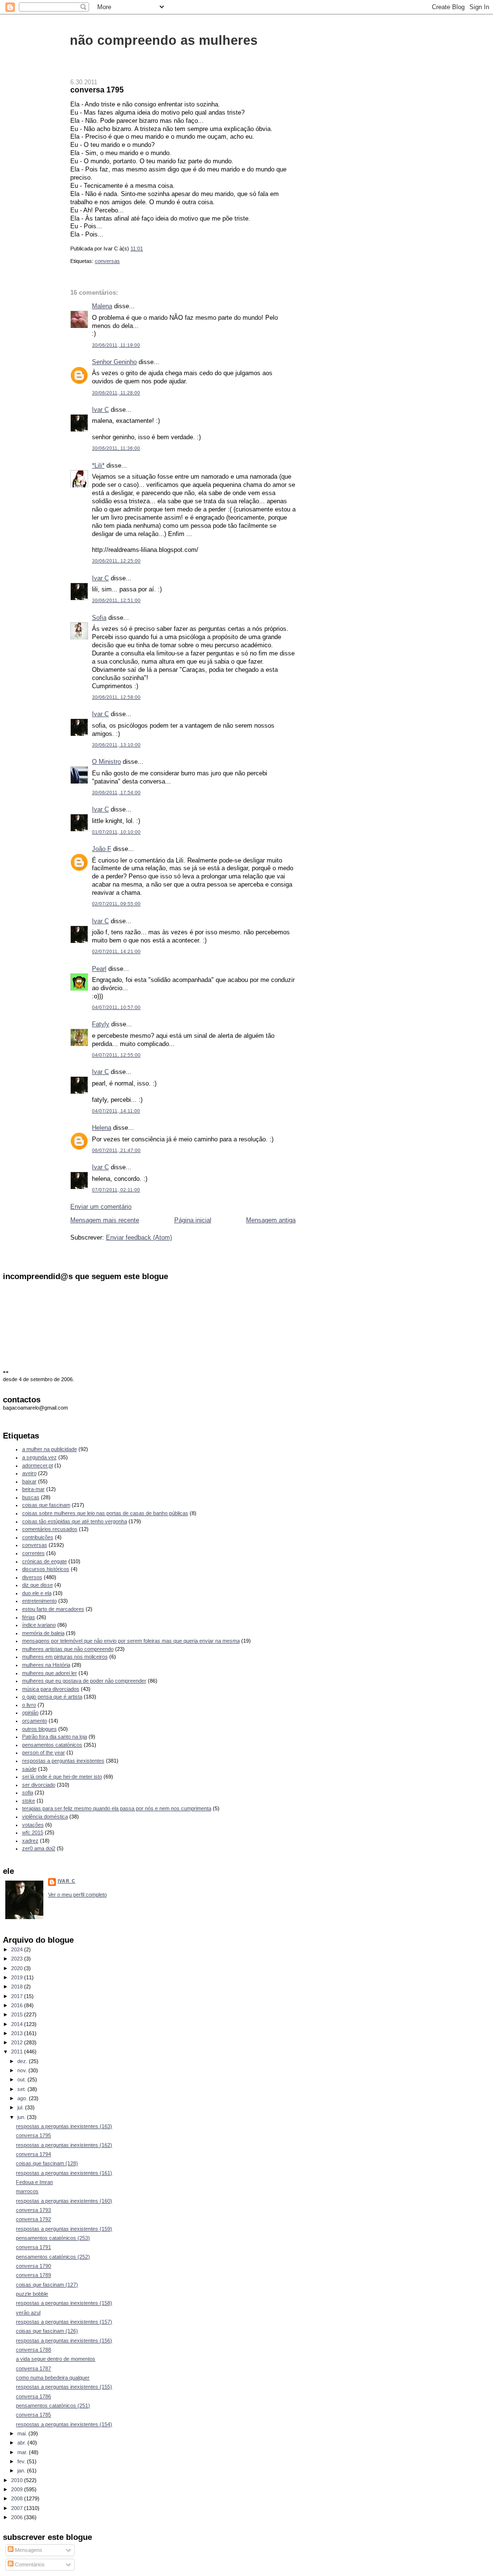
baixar (29, 1481)
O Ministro (106, 762)
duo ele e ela (37, 1593)
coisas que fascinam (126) (47, 2331)
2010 (18, 2480)
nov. (23, 2070)
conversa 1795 (97, 90)
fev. (22, 2461)
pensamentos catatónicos (52, 1745)
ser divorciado (39, 1785)
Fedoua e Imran (34, 2182)
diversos (32, 1577)
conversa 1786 (33, 2396)
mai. (23, 2433)
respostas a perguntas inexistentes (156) (64, 2341)
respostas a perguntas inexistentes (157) (64, 2322)
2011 (18, 2052)
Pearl (99, 969)
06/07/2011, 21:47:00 (116, 1150)
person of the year (44, 1752)
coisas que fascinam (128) (47, 2163)
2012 (18, 2042)
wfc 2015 (33, 1832)
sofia (28, 1792)
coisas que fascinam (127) (47, 2285)
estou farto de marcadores (53, 1609)
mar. (23, 2452)
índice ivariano (39, 1625)
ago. (23, 2098)
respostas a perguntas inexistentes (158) (64, 2303)
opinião (30, 1713)
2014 (18, 2024)
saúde (29, 1769)
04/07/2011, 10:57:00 (116, 1007)
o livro (29, 1705)
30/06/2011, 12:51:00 (116, 600)
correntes (33, 1553)
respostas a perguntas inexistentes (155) (64, 2387)
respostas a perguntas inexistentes (63, 1761)
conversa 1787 (33, 2368)
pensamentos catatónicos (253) (53, 2238)
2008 (18, 2498)
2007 (18, 2508)
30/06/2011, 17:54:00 (116, 792)
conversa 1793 (33, 2210)
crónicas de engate (45, 1561)
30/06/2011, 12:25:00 (116, 561)
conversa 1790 (33, 2266)
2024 (18, 1949)
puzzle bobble (32, 2294)
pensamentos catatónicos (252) (53, 2257)
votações (33, 1825)
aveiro (29, 1473)
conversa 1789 (33, 2275)
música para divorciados (51, 1689)
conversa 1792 (33, 2219)
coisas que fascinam (46, 1505)
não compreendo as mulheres (164, 40)
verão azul (28, 2313)
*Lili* (98, 465)
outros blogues (39, 1729)
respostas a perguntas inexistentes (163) (64, 2126)
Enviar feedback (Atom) (139, 1237)
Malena (102, 306)
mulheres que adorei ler (50, 1673)
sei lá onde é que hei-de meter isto (62, 1777)
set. (22, 2089)
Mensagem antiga (271, 1220)
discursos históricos (46, 1569)
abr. (22, 2443)
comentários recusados (50, 1529)
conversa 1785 (33, 2415)
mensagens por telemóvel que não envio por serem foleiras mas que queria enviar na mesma (131, 1641)
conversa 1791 (33, 2247)
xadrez (30, 1841)
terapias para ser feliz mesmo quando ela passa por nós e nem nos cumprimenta (117, 1808)
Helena (102, 1128)
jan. (22, 2471)
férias (29, 1617)
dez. (23, 2061)
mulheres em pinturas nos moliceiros (65, 1657)
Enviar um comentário (101, 1207)
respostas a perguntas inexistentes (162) (64, 2145)
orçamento (35, 1721)
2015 (18, 2014)
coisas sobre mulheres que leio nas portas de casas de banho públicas (105, 1513)
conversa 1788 (33, 2350)
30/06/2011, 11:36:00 (116, 448)
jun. (22, 2117)
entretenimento (39, 1601)
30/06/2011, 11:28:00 (116, 393)
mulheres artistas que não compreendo (68, 1649)
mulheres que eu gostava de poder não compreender (84, 1681)
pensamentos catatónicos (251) (53, 2406)
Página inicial (193, 1220)
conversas (107, 261)
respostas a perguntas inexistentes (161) (64, 2173)
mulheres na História (46, 1665)
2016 (18, 2005)
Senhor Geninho (114, 362)
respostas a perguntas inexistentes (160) (64, 2201)
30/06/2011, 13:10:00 (116, 745)
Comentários (29, 2564)
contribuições (38, 1537)
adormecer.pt (38, 1465)
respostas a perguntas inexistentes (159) (64, 2229)
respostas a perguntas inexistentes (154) (64, 2424)
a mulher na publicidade (50, 1449)
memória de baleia (43, 1633)
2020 (18, 1968)
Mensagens (28, 2550)
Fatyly (101, 1024)
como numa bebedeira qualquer (53, 2378)
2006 (18, 2517)
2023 (18, 1959)
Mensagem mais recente (105, 1220)
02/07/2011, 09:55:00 (116, 904)
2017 (18, 1996)
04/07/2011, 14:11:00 (116, 1111)
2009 (18, 2489)
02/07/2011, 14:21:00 (116, 951)
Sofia (99, 618)
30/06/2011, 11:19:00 (116, 345)
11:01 (137, 248)
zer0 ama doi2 (39, 1848)
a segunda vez (39, 1457)
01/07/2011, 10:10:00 (116, 832)
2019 (18, 1977)
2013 (18, 2033)
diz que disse (38, 1585)
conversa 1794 (33, 2154)
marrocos (27, 2191)
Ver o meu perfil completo (78, 1895)
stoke (29, 1801)
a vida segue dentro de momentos (56, 2359)
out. (22, 2079)
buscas (31, 1497)
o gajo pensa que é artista (52, 1697)
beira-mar (33, 1489)
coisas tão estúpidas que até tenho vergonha (75, 1521)
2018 (18, 1987)
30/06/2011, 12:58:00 (116, 697)
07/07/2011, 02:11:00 (116, 1190)
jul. (21, 2107)
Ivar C (100, 410)
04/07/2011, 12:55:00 (116, 1055)
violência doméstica (45, 1817)
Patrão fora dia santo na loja (55, 1737)
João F (102, 849)
